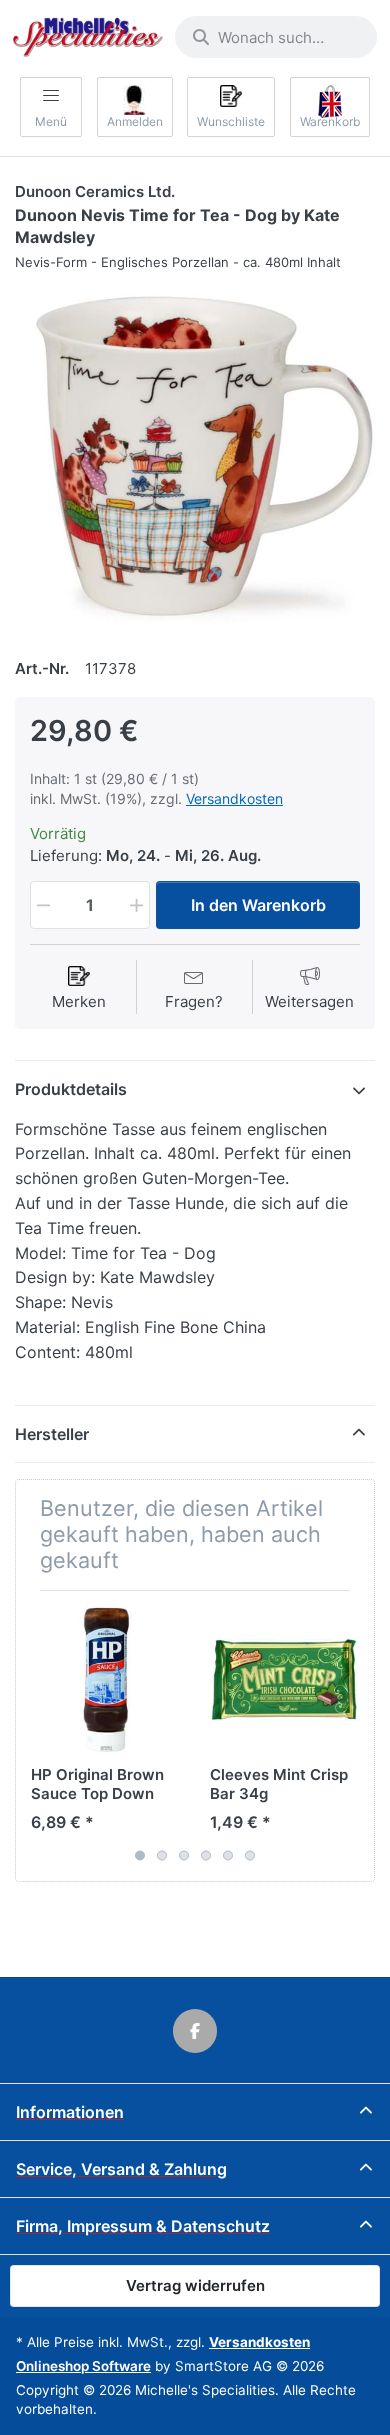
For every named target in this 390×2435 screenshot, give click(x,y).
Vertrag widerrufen (195, 2285)
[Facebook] (195, 2031)
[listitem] (195, 455)
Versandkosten (234, 798)
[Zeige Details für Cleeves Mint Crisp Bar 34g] (284, 1680)
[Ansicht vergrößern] (195, 455)
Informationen (70, 2112)
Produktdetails (71, 1089)
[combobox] (276, 37)
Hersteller (52, 1434)
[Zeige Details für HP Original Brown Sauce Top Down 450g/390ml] (105, 1680)
